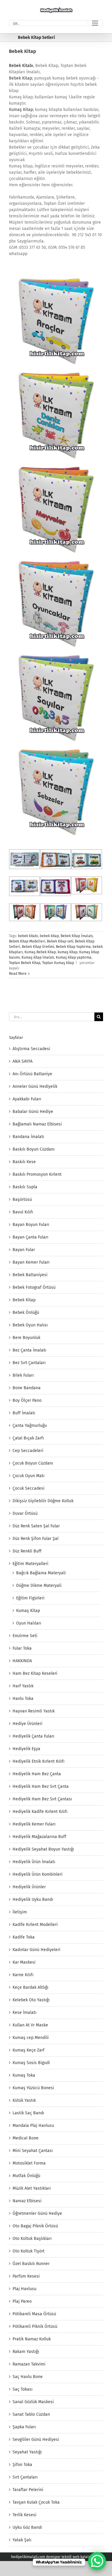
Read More (18, 974)
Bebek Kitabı (21, 66)
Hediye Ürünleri (27, 1724)
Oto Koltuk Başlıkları (32, 2239)
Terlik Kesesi (24, 2515)
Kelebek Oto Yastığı (31, 2000)
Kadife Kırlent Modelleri (35, 1925)
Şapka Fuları (24, 2427)
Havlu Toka (23, 1699)
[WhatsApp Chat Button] (97, 2561)
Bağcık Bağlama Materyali (41, 1573)
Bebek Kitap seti (60, 941)
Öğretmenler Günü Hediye (37, 2213)
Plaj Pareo (22, 2301)
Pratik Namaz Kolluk (32, 2339)
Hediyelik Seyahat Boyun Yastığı (43, 1849)
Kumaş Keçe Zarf (29, 2050)
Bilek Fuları (23, 1375)
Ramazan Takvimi (29, 2364)
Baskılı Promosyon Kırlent (37, 1174)
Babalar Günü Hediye (33, 1112)
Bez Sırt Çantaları (29, 1363)
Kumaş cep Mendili (31, 2038)
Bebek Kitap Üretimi (38, 947)
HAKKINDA (22, 1661)
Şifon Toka (22, 2465)
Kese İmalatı (24, 2013)
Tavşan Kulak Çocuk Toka (36, 2502)
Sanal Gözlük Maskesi (33, 2402)
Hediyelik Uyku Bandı (33, 1899)
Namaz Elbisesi (27, 2201)
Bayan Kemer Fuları (31, 1262)
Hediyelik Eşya (26, 1749)
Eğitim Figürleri (30, 1598)
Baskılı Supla (25, 1187)
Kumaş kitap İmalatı (38, 957)
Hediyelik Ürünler (29, 1887)
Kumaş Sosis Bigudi (31, 2063)
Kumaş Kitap (21, 110)
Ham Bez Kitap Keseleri (35, 1673)
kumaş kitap (67, 952)
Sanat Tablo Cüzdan (31, 2414)
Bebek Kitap (23, 51)
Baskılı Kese (24, 1162)
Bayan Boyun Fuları (31, 1225)
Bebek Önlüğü (26, 1313)
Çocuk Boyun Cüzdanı (33, 1463)
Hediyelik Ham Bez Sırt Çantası (42, 1799)
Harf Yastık (23, 1686)
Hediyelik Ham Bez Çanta (37, 1774)
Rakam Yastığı (26, 2352)
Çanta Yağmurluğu (30, 1426)
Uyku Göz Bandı (27, 2527)
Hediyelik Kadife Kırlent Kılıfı (40, 1812)
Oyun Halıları (29, 1623)
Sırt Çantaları (25, 2477)
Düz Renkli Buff (27, 1551)
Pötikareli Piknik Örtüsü (35, 2326)
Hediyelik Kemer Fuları (34, 1824)
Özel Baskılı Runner (31, 2264)
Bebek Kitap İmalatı (77, 936)
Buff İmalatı (24, 1413)
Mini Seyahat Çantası (33, 2151)
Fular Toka (22, 1648)
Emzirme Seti (25, 1636)
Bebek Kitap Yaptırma (73, 947)
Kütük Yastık (24, 2100)
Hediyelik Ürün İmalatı (34, 1862)
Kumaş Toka (24, 2075)
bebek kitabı (28, 936)
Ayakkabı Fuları (27, 1099)
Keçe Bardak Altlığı (30, 1987)
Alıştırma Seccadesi (31, 1049)
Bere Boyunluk (26, 1338)
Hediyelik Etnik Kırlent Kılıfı (39, 1761)
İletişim (20, 1912)
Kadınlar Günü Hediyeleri (36, 1950)
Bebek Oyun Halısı (30, 1325)
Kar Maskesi (24, 1962)
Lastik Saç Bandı (28, 2113)
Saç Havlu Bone (28, 2377)
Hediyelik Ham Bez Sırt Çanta (41, 1786)
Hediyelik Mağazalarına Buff (39, 1837)
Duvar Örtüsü (25, 1513)
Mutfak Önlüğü (26, 2176)
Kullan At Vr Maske (30, 2025)
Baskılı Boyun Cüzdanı (34, 1149)
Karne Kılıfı (23, 1975)
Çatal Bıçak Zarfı (28, 1438)
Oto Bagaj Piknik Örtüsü (35, 2226)
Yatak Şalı (22, 2540)
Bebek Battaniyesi (30, 1275)
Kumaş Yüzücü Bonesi (33, 2088)
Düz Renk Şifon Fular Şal (36, 1539)
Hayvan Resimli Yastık (34, 1711)
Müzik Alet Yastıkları (32, 2188)
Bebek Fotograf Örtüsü (34, 1287)
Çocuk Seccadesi (29, 1488)
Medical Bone (26, 2138)
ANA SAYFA (23, 1061)
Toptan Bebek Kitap (25, 963)
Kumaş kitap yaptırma (74, 957)
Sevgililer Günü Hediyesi (36, 2440)
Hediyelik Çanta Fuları (33, 1736)
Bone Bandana (27, 1388)
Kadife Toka (24, 1937)
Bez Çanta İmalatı (29, 1350)
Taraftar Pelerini (28, 2490)
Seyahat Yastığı (27, 2452)
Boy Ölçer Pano (27, 1400)
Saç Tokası (23, 2389)
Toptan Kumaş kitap (58, 963)
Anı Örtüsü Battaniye (32, 1074)
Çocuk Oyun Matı (29, 1476)
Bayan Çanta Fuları (30, 1237)
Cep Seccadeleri (28, 1451)
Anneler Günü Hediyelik (35, 1086)
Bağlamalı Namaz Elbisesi (37, 1124)
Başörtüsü (22, 1199)
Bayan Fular (24, 1250)
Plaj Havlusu (24, 2289)
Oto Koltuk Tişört (29, 2251)
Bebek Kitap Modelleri (27, 941)
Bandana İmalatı (28, 1137)
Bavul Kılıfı (23, 1212)
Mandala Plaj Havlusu (33, 2126)
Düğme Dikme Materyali (39, 1586)
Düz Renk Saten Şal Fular (36, 1526)
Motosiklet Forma (29, 2163)
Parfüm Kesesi (26, 2276)
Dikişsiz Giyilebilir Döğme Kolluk (43, 1501)
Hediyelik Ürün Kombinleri (37, 1874)
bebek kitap (49, 936)
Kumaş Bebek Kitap (40, 952)
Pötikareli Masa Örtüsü (34, 2314)
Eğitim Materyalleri (30, 1564)
